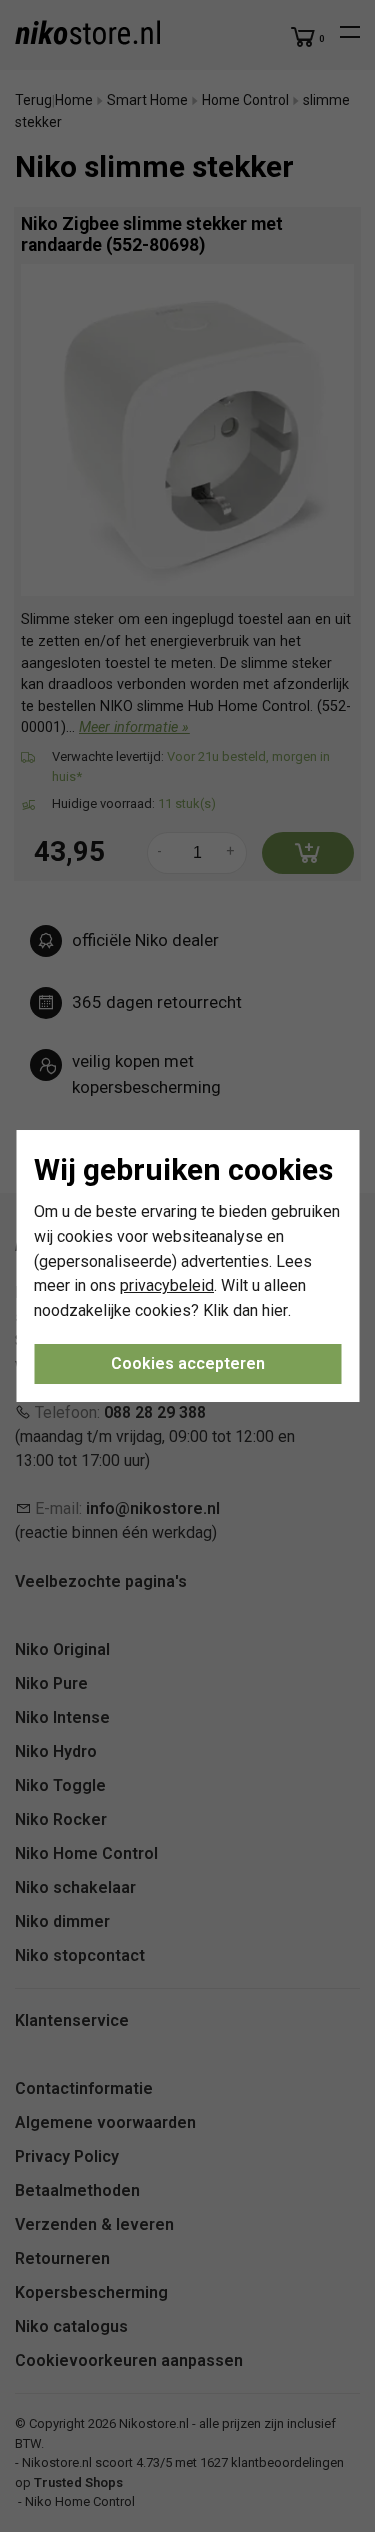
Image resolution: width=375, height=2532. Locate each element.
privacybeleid (167, 1285)
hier (275, 1310)
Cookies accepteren (188, 1363)
